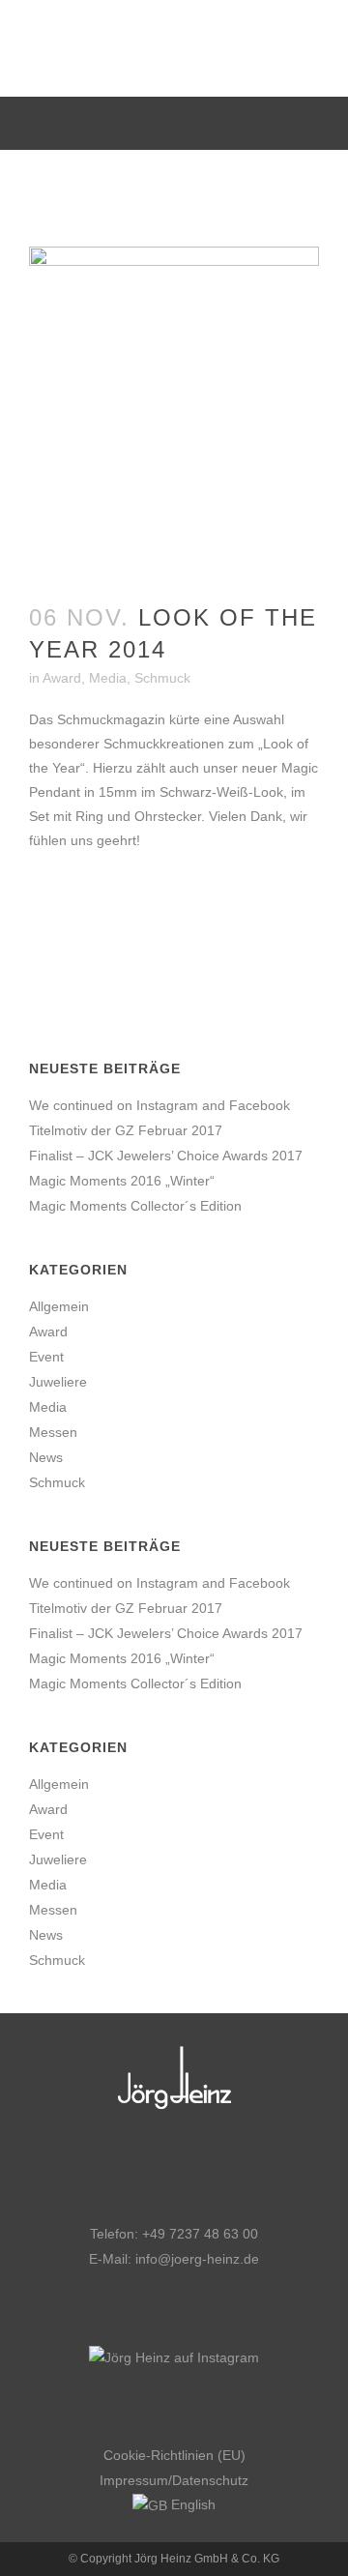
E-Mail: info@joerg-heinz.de (174, 2259)
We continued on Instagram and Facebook (159, 1105)
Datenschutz (210, 2480)
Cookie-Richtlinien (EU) (174, 2455)
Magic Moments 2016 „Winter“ (122, 1181)
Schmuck (162, 678)
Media (108, 678)
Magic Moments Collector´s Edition (135, 1206)
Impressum (134, 2480)
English (191, 2504)
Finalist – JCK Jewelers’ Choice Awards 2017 (166, 1156)
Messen (53, 1432)
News (46, 1457)
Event (46, 1357)
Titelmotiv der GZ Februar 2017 (126, 1130)
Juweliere (58, 1382)
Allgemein (59, 1306)
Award (62, 678)
